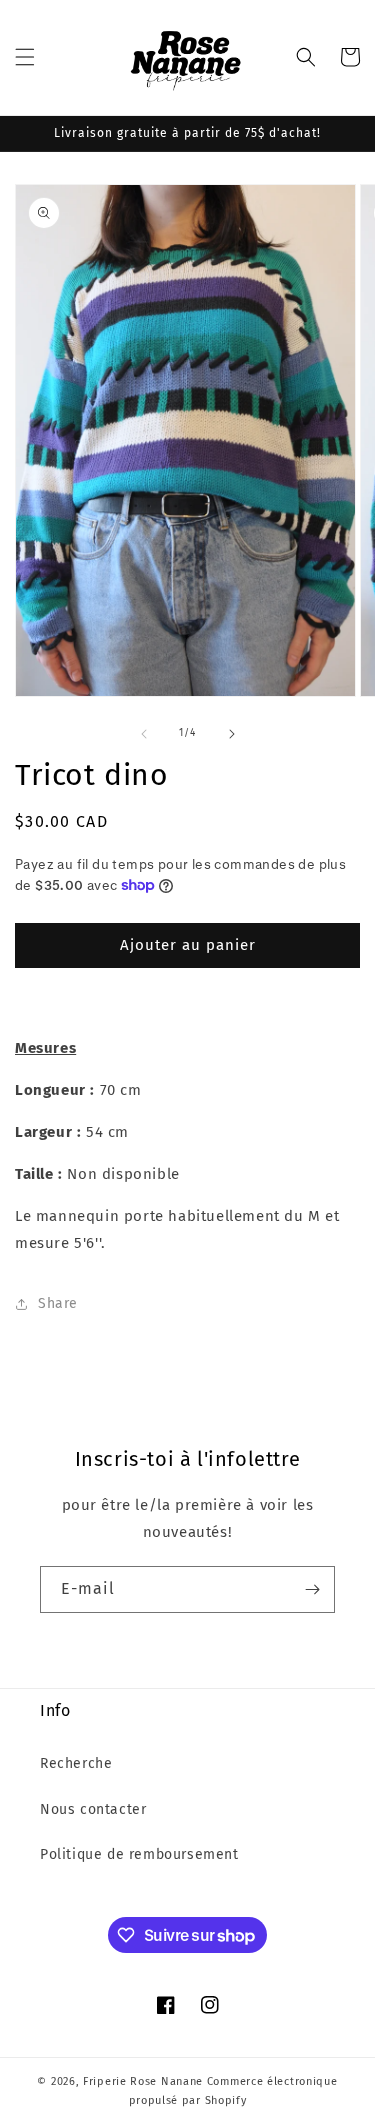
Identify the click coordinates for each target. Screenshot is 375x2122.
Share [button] (58, 1303)
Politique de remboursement (139, 1854)
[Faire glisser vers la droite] (232, 734)
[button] (25, 57)
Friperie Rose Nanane (143, 2081)
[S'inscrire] (312, 1589)
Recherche (76, 1763)
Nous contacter (93, 1809)
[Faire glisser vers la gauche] (144, 734)
